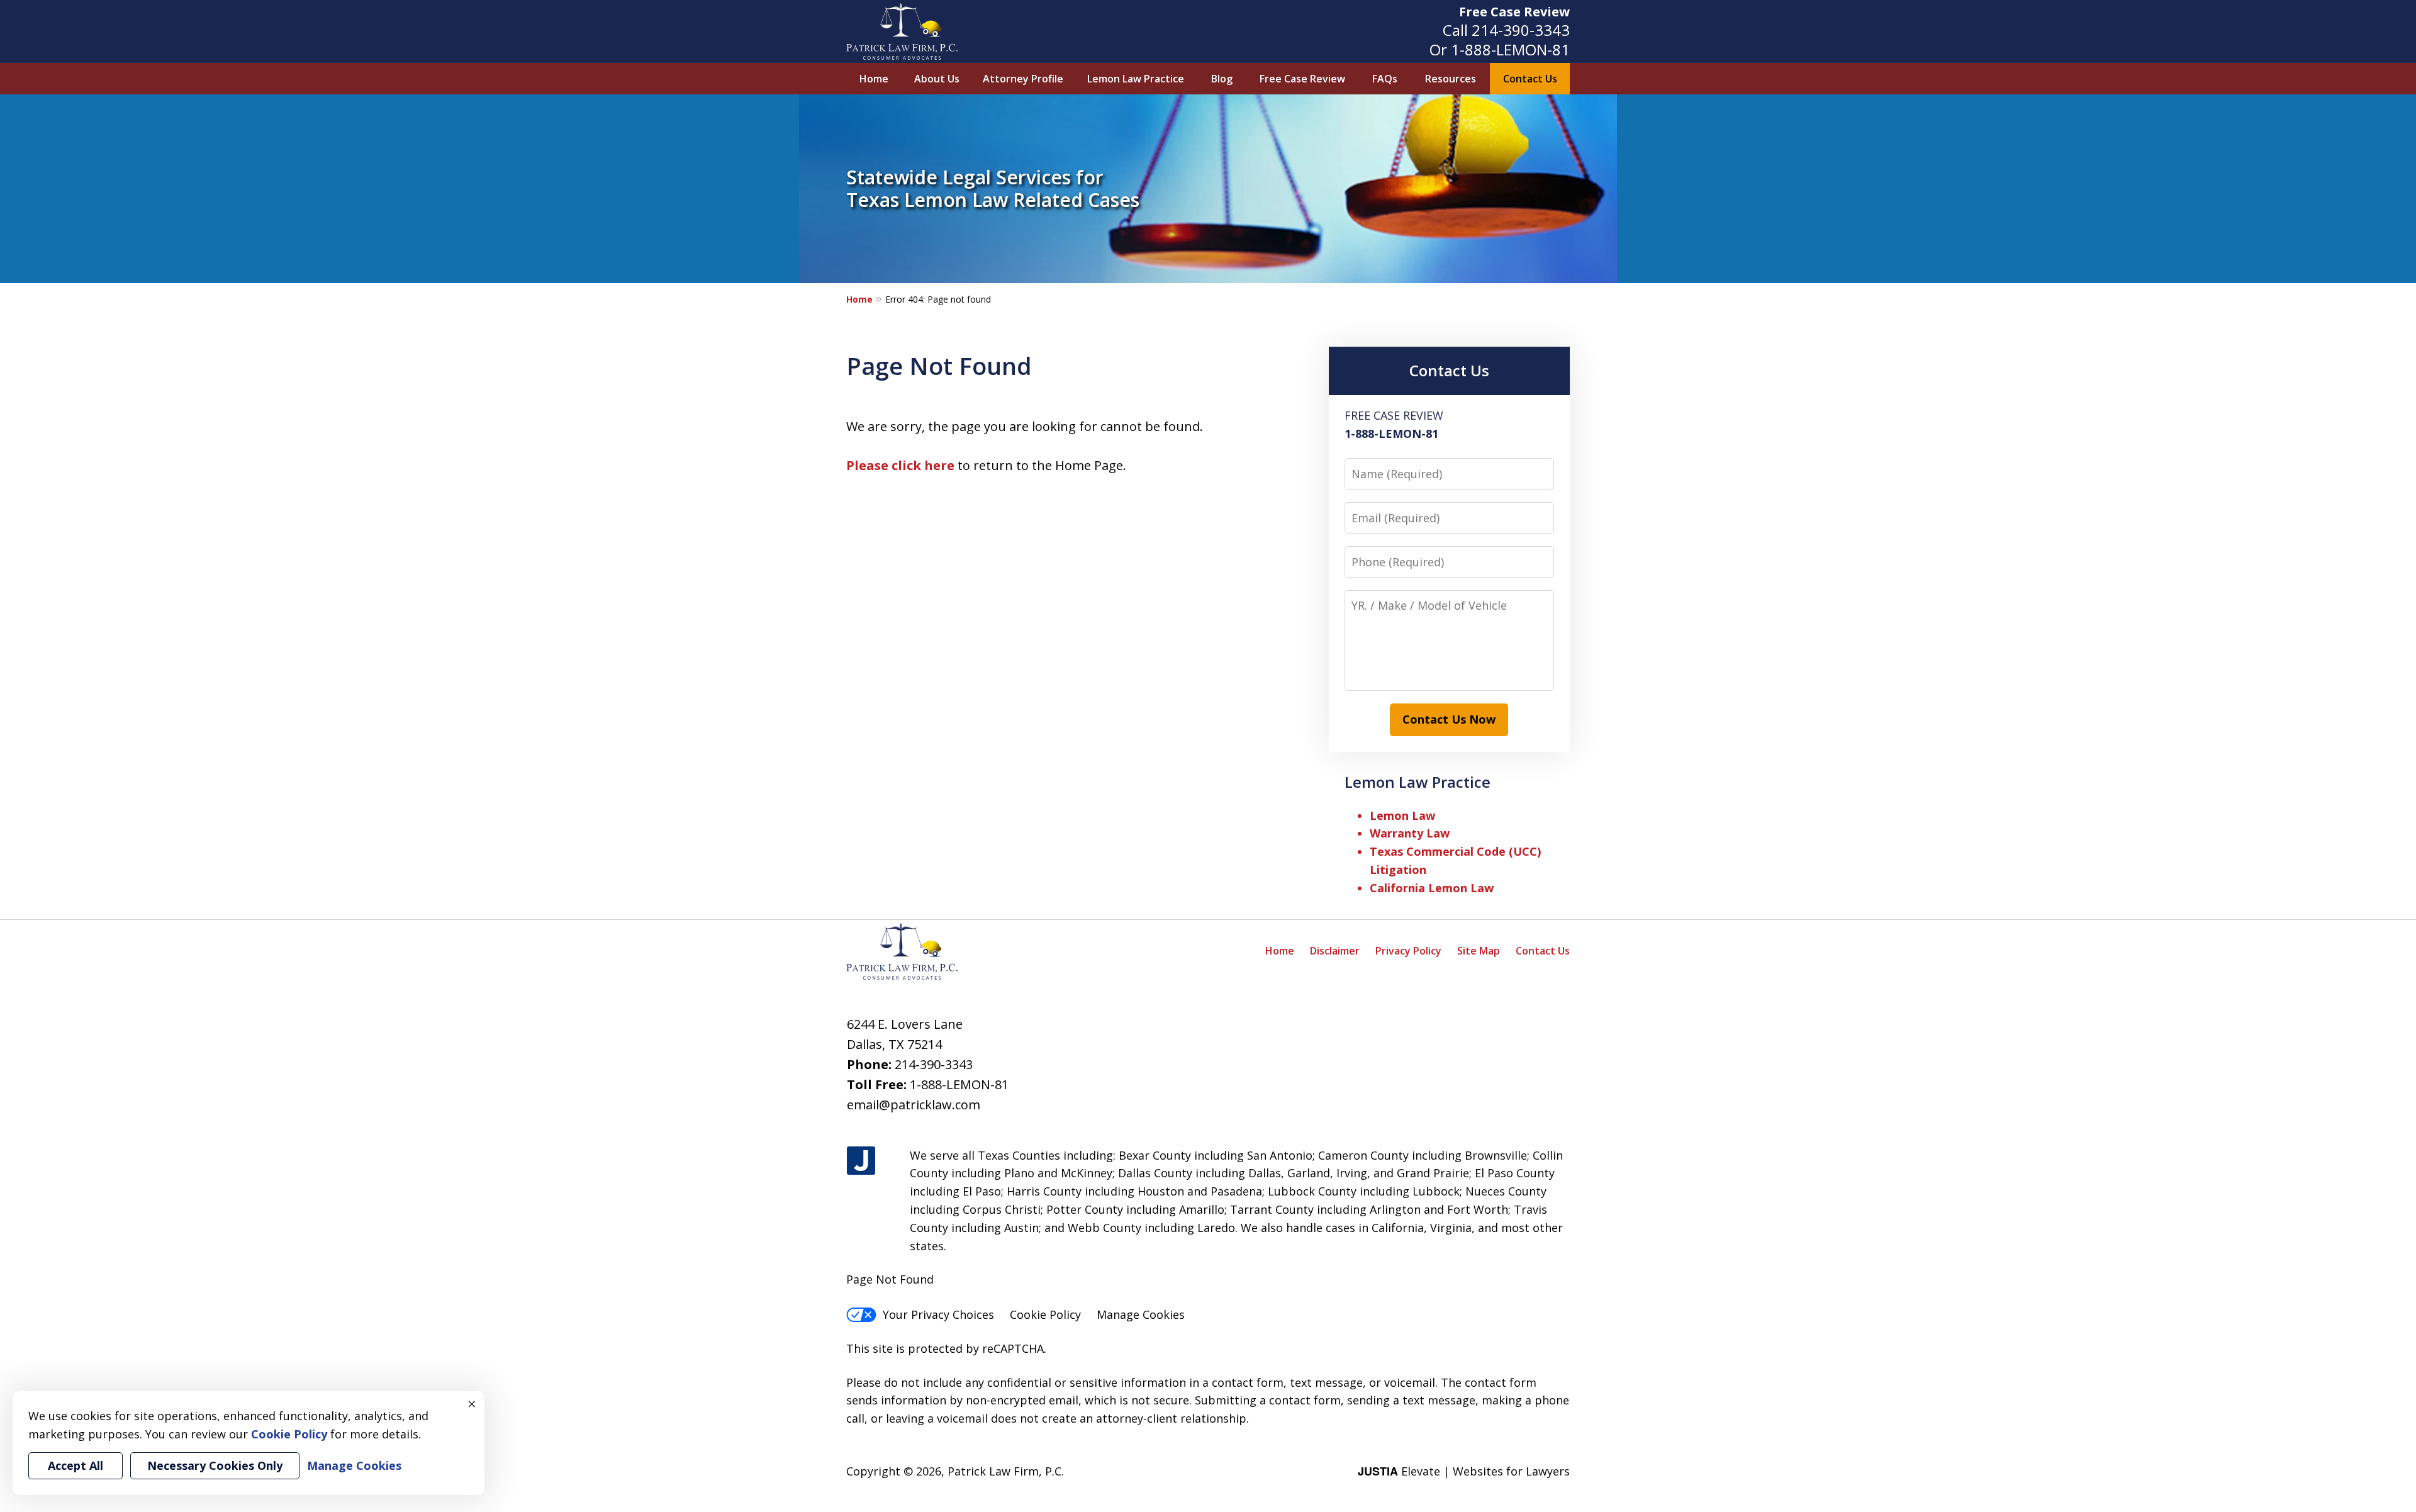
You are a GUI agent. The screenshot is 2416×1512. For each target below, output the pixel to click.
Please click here (900, 465)
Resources (1451, 79)
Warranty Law (1410, 833)
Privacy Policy (1408, 951)
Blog (1222, 79)
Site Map (1479, 951)
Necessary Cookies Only (215, 1465)
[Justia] (861, 1161)
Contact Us (1530, 79)
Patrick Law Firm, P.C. (1006, 1471)
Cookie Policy (1045, 1314)
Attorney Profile (1023, 79)
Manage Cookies (1141, 1314)
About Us (937, 79)
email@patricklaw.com (914, 1105)
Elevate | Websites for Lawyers (1464, 1471)
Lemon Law (1402, 815)
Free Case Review (1514, 12)
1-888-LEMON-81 (1510, 49)
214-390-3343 (1521, 30)
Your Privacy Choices (938, 1314)
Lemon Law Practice (1136, 79)
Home (874, 79)
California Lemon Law (1432, 888)
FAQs (1385, 79)
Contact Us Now (1449, 719)
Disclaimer (1335, 951)
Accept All (75, 1465)
